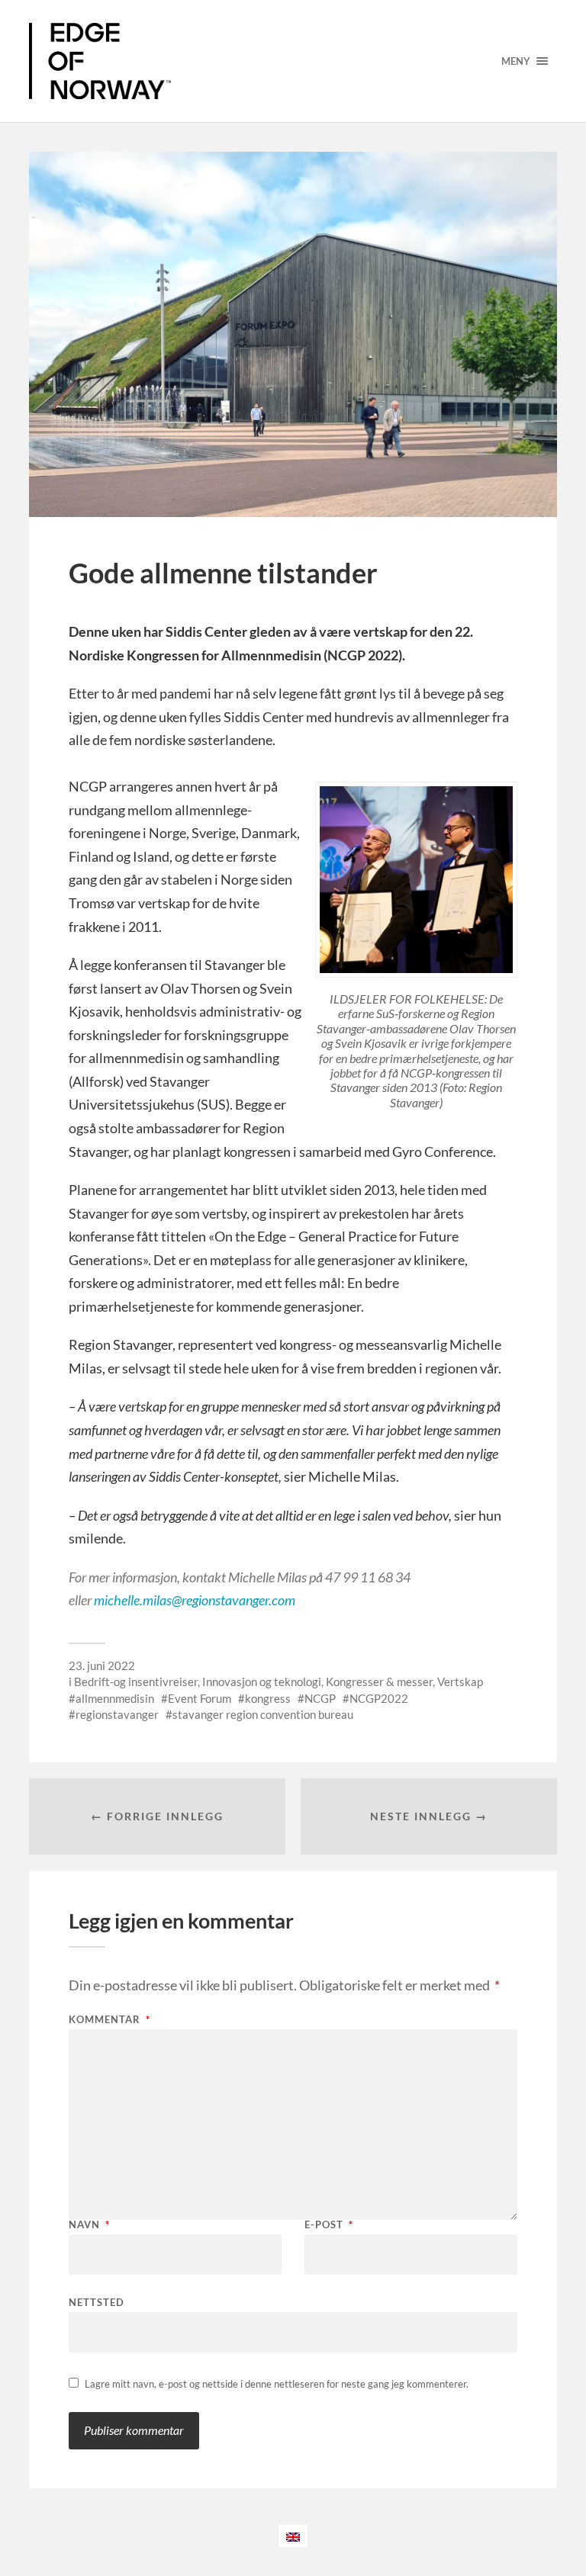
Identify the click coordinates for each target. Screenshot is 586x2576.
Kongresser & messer (379, 1681)
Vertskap (460, 1681)
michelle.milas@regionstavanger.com (195, 1600)
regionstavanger (117, 1714)
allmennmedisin (115, 1698)
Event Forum (200, 1698)
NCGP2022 (379, 1698)
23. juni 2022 (102, 1665)
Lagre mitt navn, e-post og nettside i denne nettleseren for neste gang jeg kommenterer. (277, 2384)
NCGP (320, 1698)
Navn (89, 2225)
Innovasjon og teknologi (262, 1681)
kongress (268, 1698)
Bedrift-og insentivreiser (136, 1681)
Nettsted (97, 2302)
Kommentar (109, 2020)
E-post (329, 2225)
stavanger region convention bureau (263, 1714)
